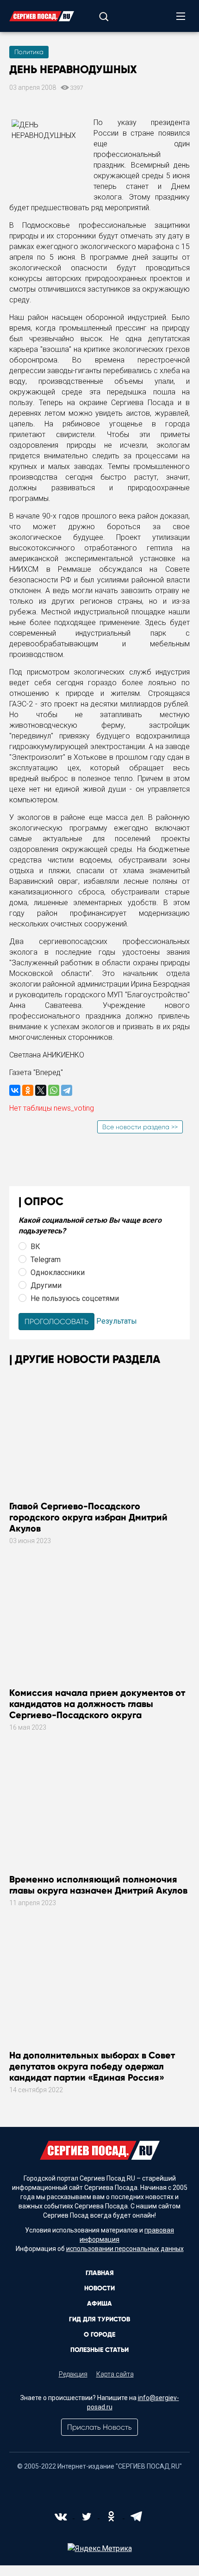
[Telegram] (67, 1090)
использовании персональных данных (125, 2249)
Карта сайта (115, 2374)
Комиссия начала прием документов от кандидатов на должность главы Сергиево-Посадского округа (97, 1704)
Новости (99, 2288)
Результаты (117, 1321)
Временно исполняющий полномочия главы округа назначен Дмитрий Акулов (98, 1885)
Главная (100, 2273)
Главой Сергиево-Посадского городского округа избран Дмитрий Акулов (88, 1517)
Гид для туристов (99, 2319)
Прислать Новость (99, 2427)
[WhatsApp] (54, 1090)
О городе (99, 2335)
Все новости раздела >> (140, 1127)
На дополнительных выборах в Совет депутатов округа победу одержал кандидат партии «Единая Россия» (92, 2066)
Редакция (73, 2374)
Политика (29, 52)
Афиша (99, 2304)
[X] (41, 1090)
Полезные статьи (99, 2350)
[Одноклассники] (28, 1090)
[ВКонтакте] (15, 1090)
